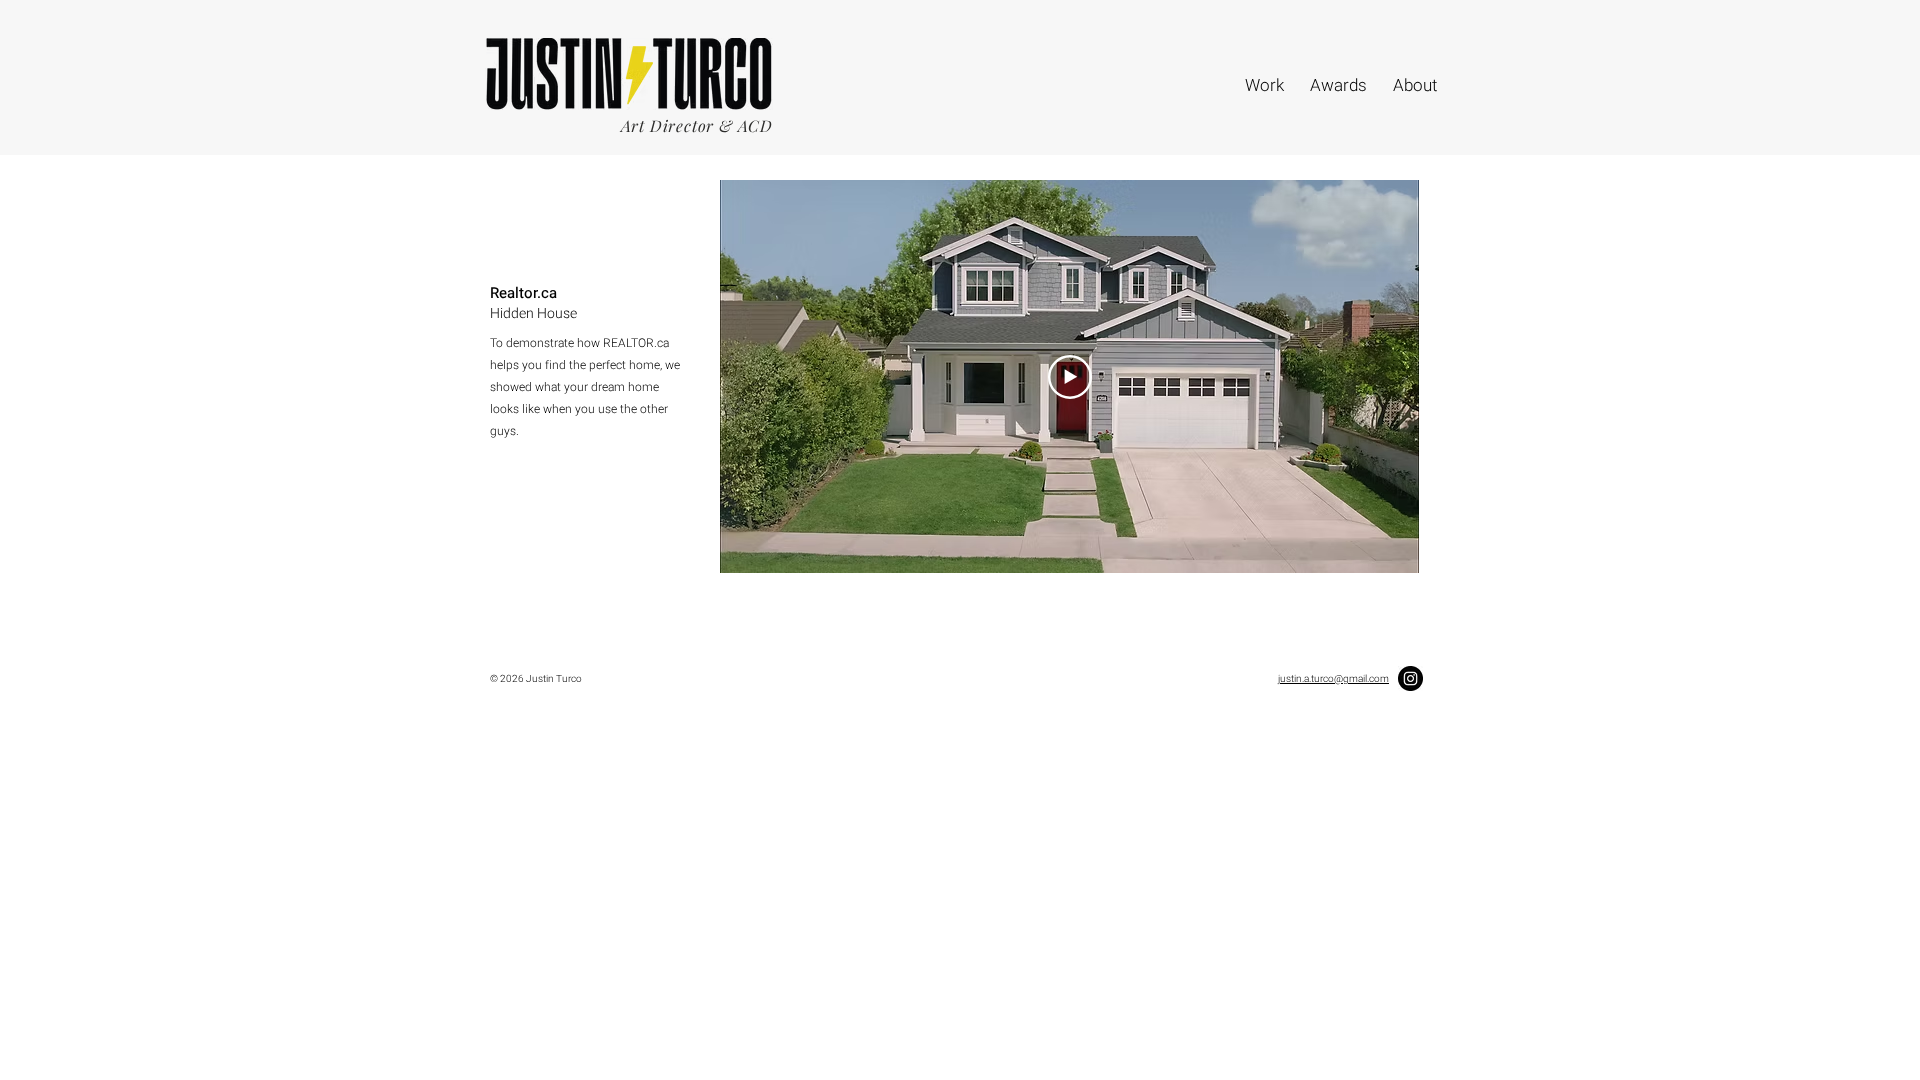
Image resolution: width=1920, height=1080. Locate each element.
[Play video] (1070, 377)
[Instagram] (1410, 678)
